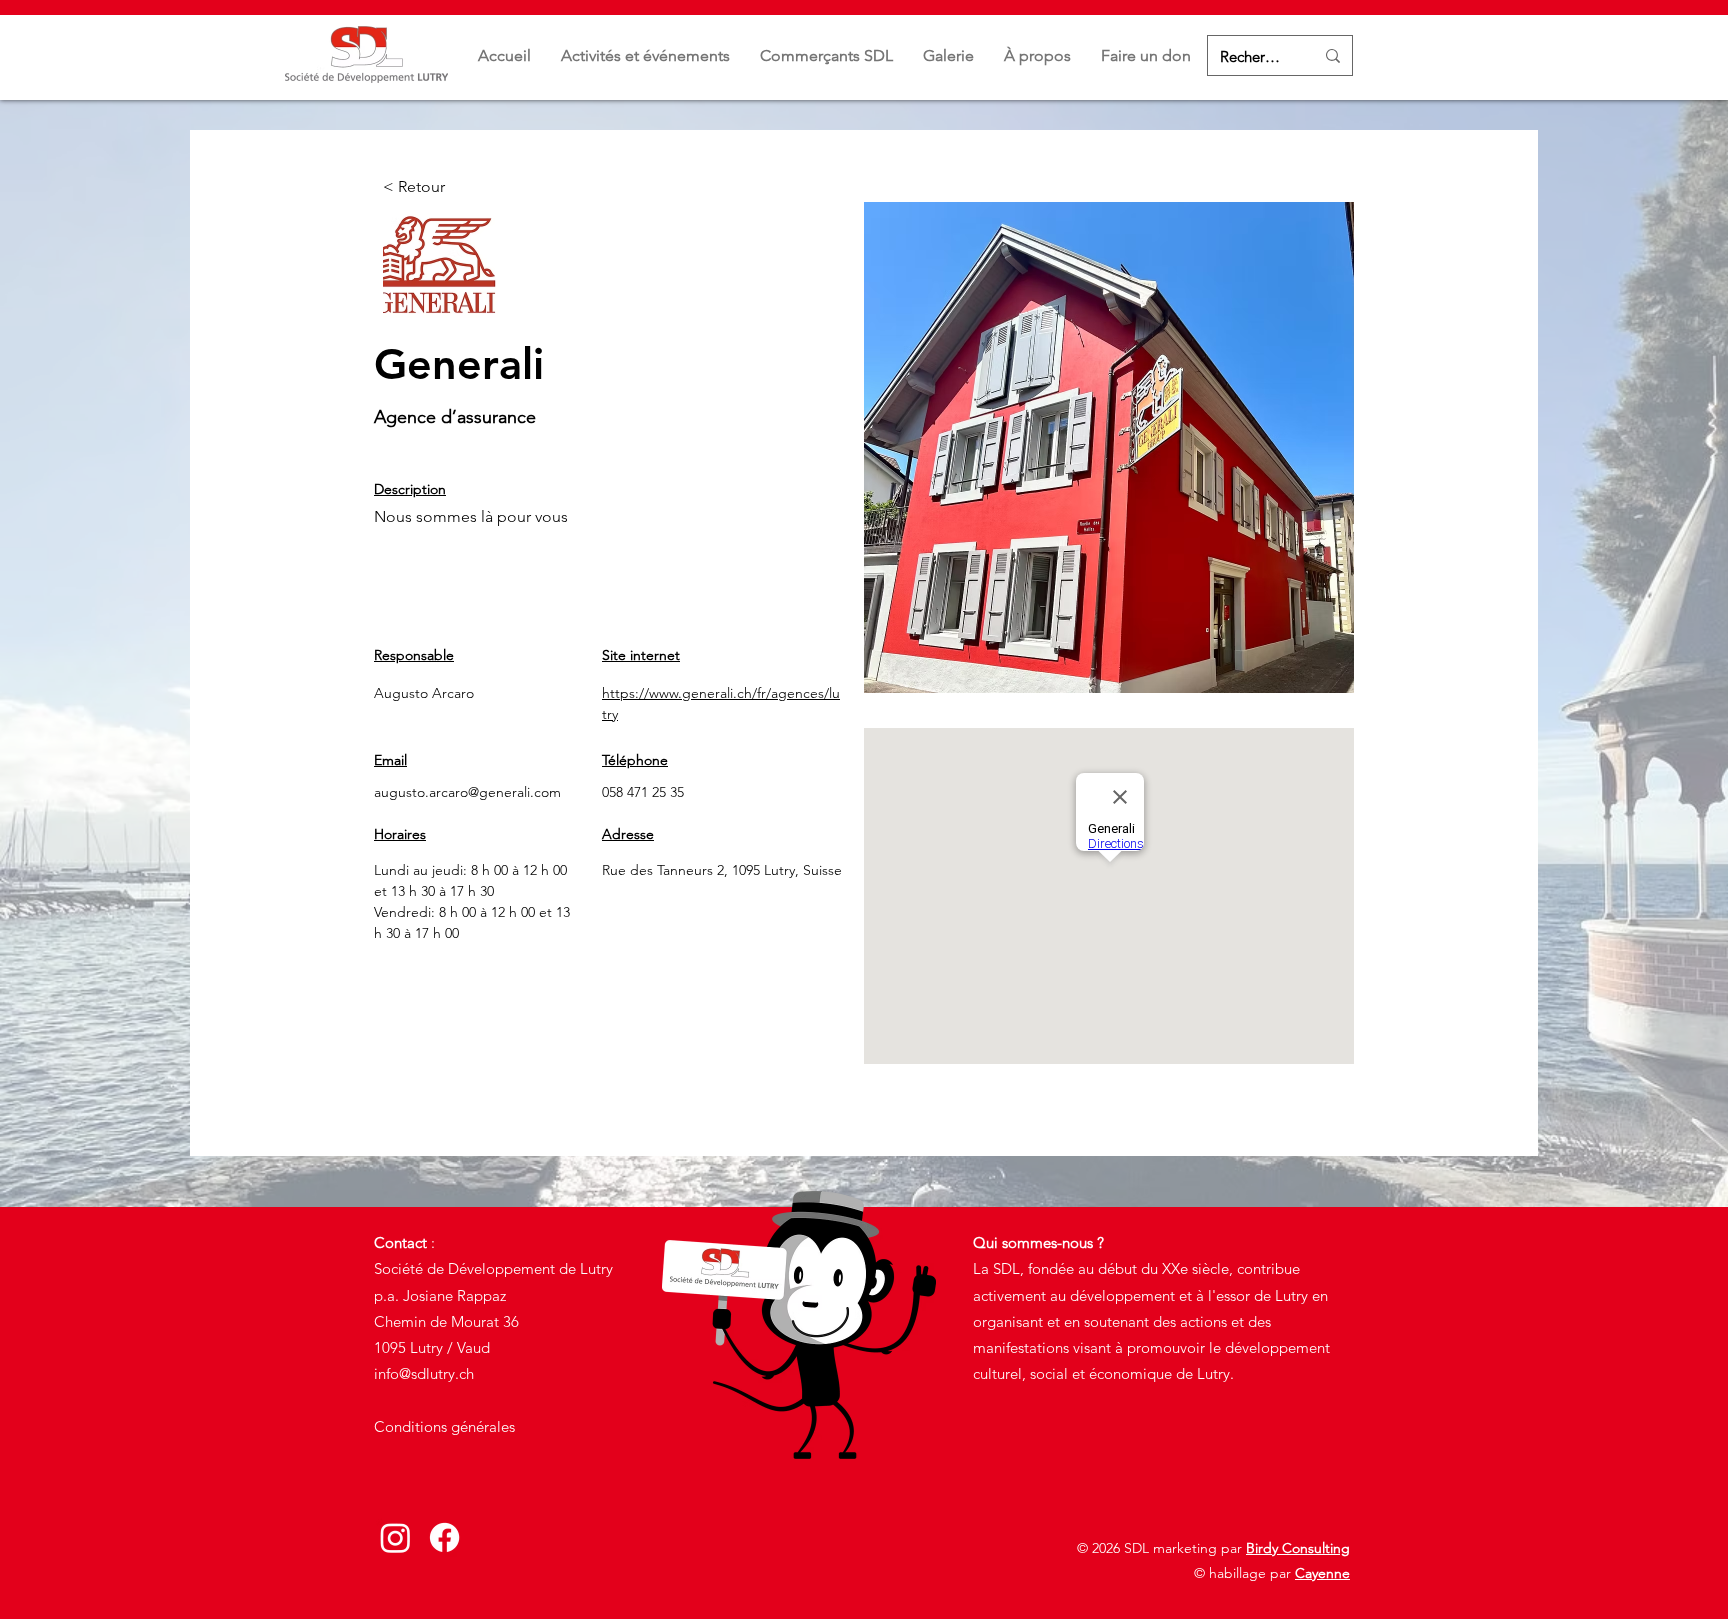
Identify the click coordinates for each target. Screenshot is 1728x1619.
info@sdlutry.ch (424, 1373)
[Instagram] (395, 1537)
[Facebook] (444, 1537)
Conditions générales (444, 1426)
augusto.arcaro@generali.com (467, 792)
